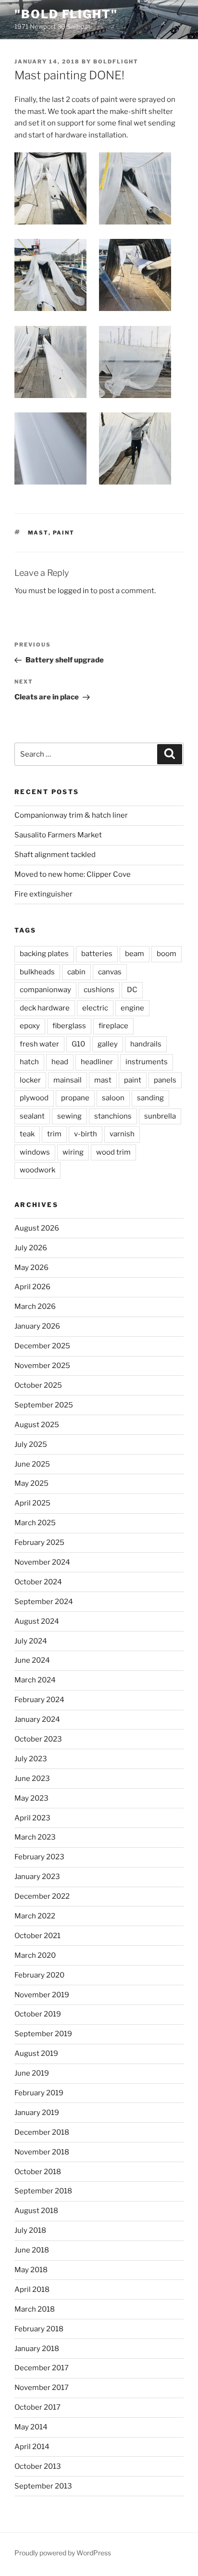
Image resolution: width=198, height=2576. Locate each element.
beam (135, 954)
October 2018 (38, 2172)
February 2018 (39, 2329)
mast (38, 533)
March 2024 (35, 1680)
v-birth (86, 1134)
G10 (78, 1044)
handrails (146, 1044)
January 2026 (37, 1326)
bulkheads (37, 972)
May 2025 (31, 1483)
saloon (113, 1098)
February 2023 (39, 1857)
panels (165, 1080)
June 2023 (32, 1779)
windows (35, 1152)
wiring (73, 1152)
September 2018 (43, 2191)
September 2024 (44, 1602)
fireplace (113, 1026)
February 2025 (39, 1543)
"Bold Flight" (66, 14)
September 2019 (43, 2034)
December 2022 (42, 1896)
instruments (147, 1062)
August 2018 (36, 2211)
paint (64, 533)
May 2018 (31, 2270)
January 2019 (37, 2113)
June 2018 (32, 2250)
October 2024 (38, 1582)
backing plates (44, 954)
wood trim (113, 1152)
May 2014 (31, 2427)
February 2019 (39, 2093)
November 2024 (42, 1562)
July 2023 (31, 1759)
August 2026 (37, 1228)
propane (75, 1098)
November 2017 (42, 2388)
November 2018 (42, 2152)
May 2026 (31, 1268)
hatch (29, 1062)
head (60, 1062)
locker (30, 1080)
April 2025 (32, 1503)
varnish (122, 1134)
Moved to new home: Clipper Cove (73, 874)
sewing (69, 1116)
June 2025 (32, 1464)
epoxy (30, 1026)
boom (167, 954)
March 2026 (35, 1307)
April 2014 (32, 2447)
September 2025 (44, 1405)
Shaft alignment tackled (55, 855)
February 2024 (39, 1700)
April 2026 (32, 1287)
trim (54, 1134)
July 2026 (31, 1248)
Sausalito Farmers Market (58, 835)
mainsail (68, 1080)
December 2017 (42, 2368)
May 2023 (31, 1798)
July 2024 (31, 1641)
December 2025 (42, 1346)
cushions (99, 990)
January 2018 (37, 2349)
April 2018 (32, 2290)
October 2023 (38, 1739)
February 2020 (39, 1975)
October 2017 (37, 2407)
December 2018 (42, 2132)
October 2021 (37, 1936)
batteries (97, 954)
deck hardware (45, 1008)
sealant (32, 1116)
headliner (97, 1062)
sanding (150, 1098)
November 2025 (42, 1366)
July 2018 (30, 2230)
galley (108, 1044)
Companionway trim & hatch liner (71, 815)
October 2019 (38, 2014)
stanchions (113, 1116)
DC (132, 990)
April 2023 (32, 1818)
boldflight (116, 62)
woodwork (37, 1170)
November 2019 (42, 1995)
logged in (73, 591)
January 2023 (37, 1877)
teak (27, 1134)
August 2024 (37, 1621)
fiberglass (69, 1026)
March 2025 (35, 1523)
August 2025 (37, 1425)
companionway (45, 990)
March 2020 (35, 1955)
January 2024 (37, 1719)
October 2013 (38, 2466)
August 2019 (36, 2053)
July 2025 (31, 1444)
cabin (76, 972)
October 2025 (38, 1385)
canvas (110, 972)
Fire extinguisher (43, 894)
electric (95, 1008)
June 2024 (32, 1660)
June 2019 (32, 2073)
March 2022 (35, 1916)
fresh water (39, 1044)
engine (132, 1008)
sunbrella (160, 1116)
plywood (34, 1098)
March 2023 (35, 1837)
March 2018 (35, 2309)
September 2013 (43, 2486)
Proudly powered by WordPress (63, 2553)
